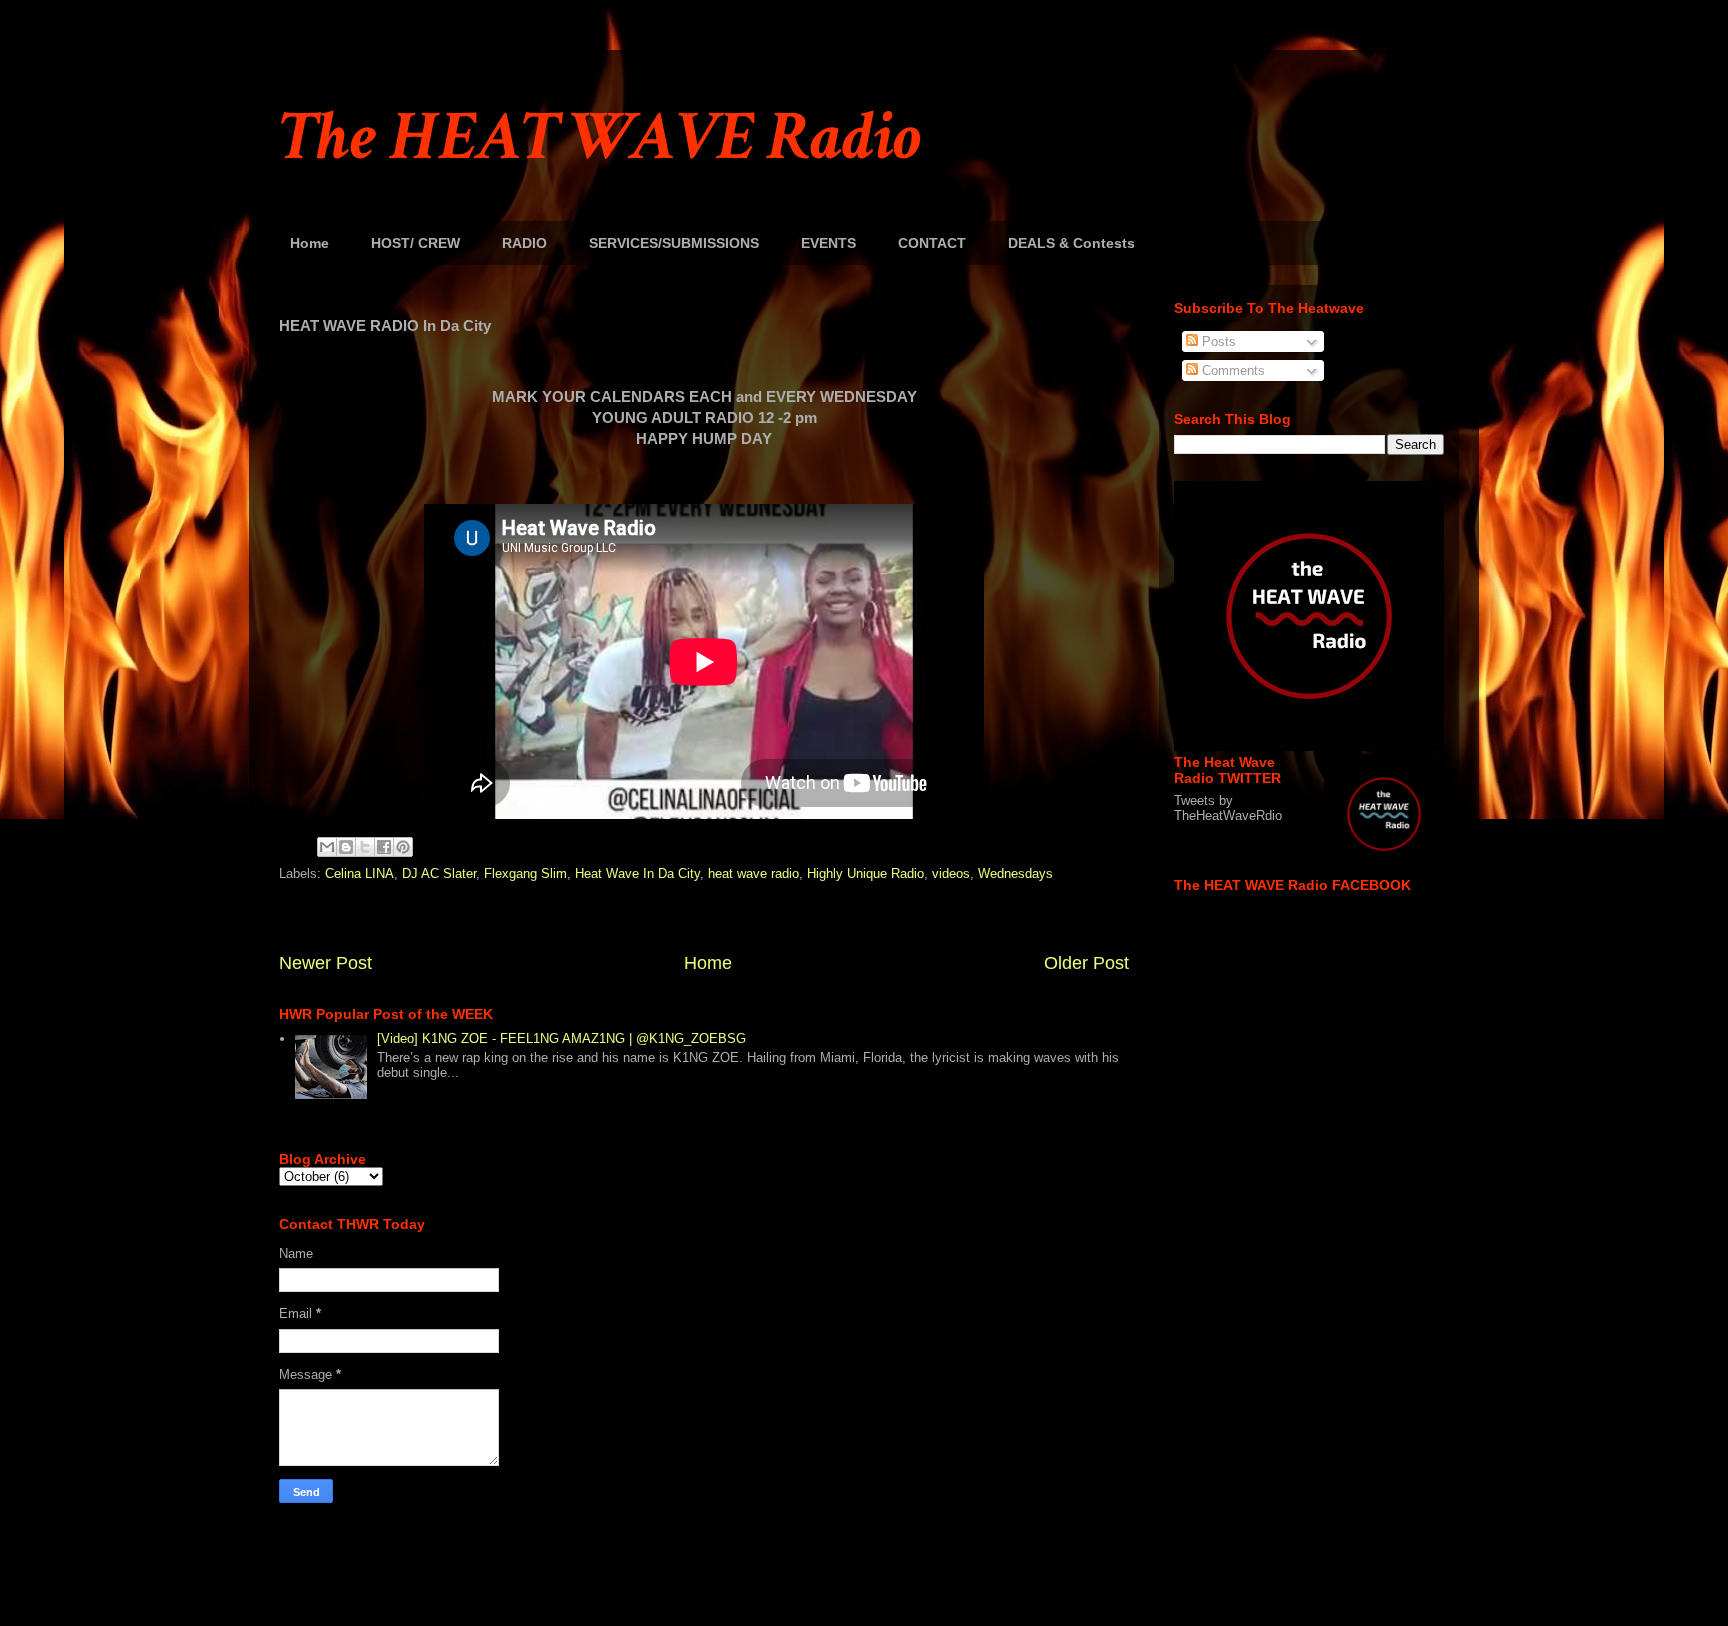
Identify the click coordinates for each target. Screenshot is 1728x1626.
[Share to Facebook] (384, 847)
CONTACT (932, 243)
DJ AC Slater (439, 873)
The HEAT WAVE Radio (600, 137)
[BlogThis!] (346, 847)
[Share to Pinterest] (403, 847)
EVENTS (828, 243)
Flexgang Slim (525, 873)
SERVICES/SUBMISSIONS (674, 243)
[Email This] (327, 847)
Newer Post (325, 963)
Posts (1217, 341)
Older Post (1086, 963)
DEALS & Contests (1071, 243)
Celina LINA (359, 873)
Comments (1231, 370)
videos (951, 873)
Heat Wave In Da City (637, 873)
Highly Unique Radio (865, 873)
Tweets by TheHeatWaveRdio (1228, 808)
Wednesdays (1015, 873)
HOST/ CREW (415, 243)
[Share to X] (365, 847)
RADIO (524, 243)
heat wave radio (753, 873)
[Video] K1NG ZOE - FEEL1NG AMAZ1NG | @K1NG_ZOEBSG (561, 1038)
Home (309, 243)
